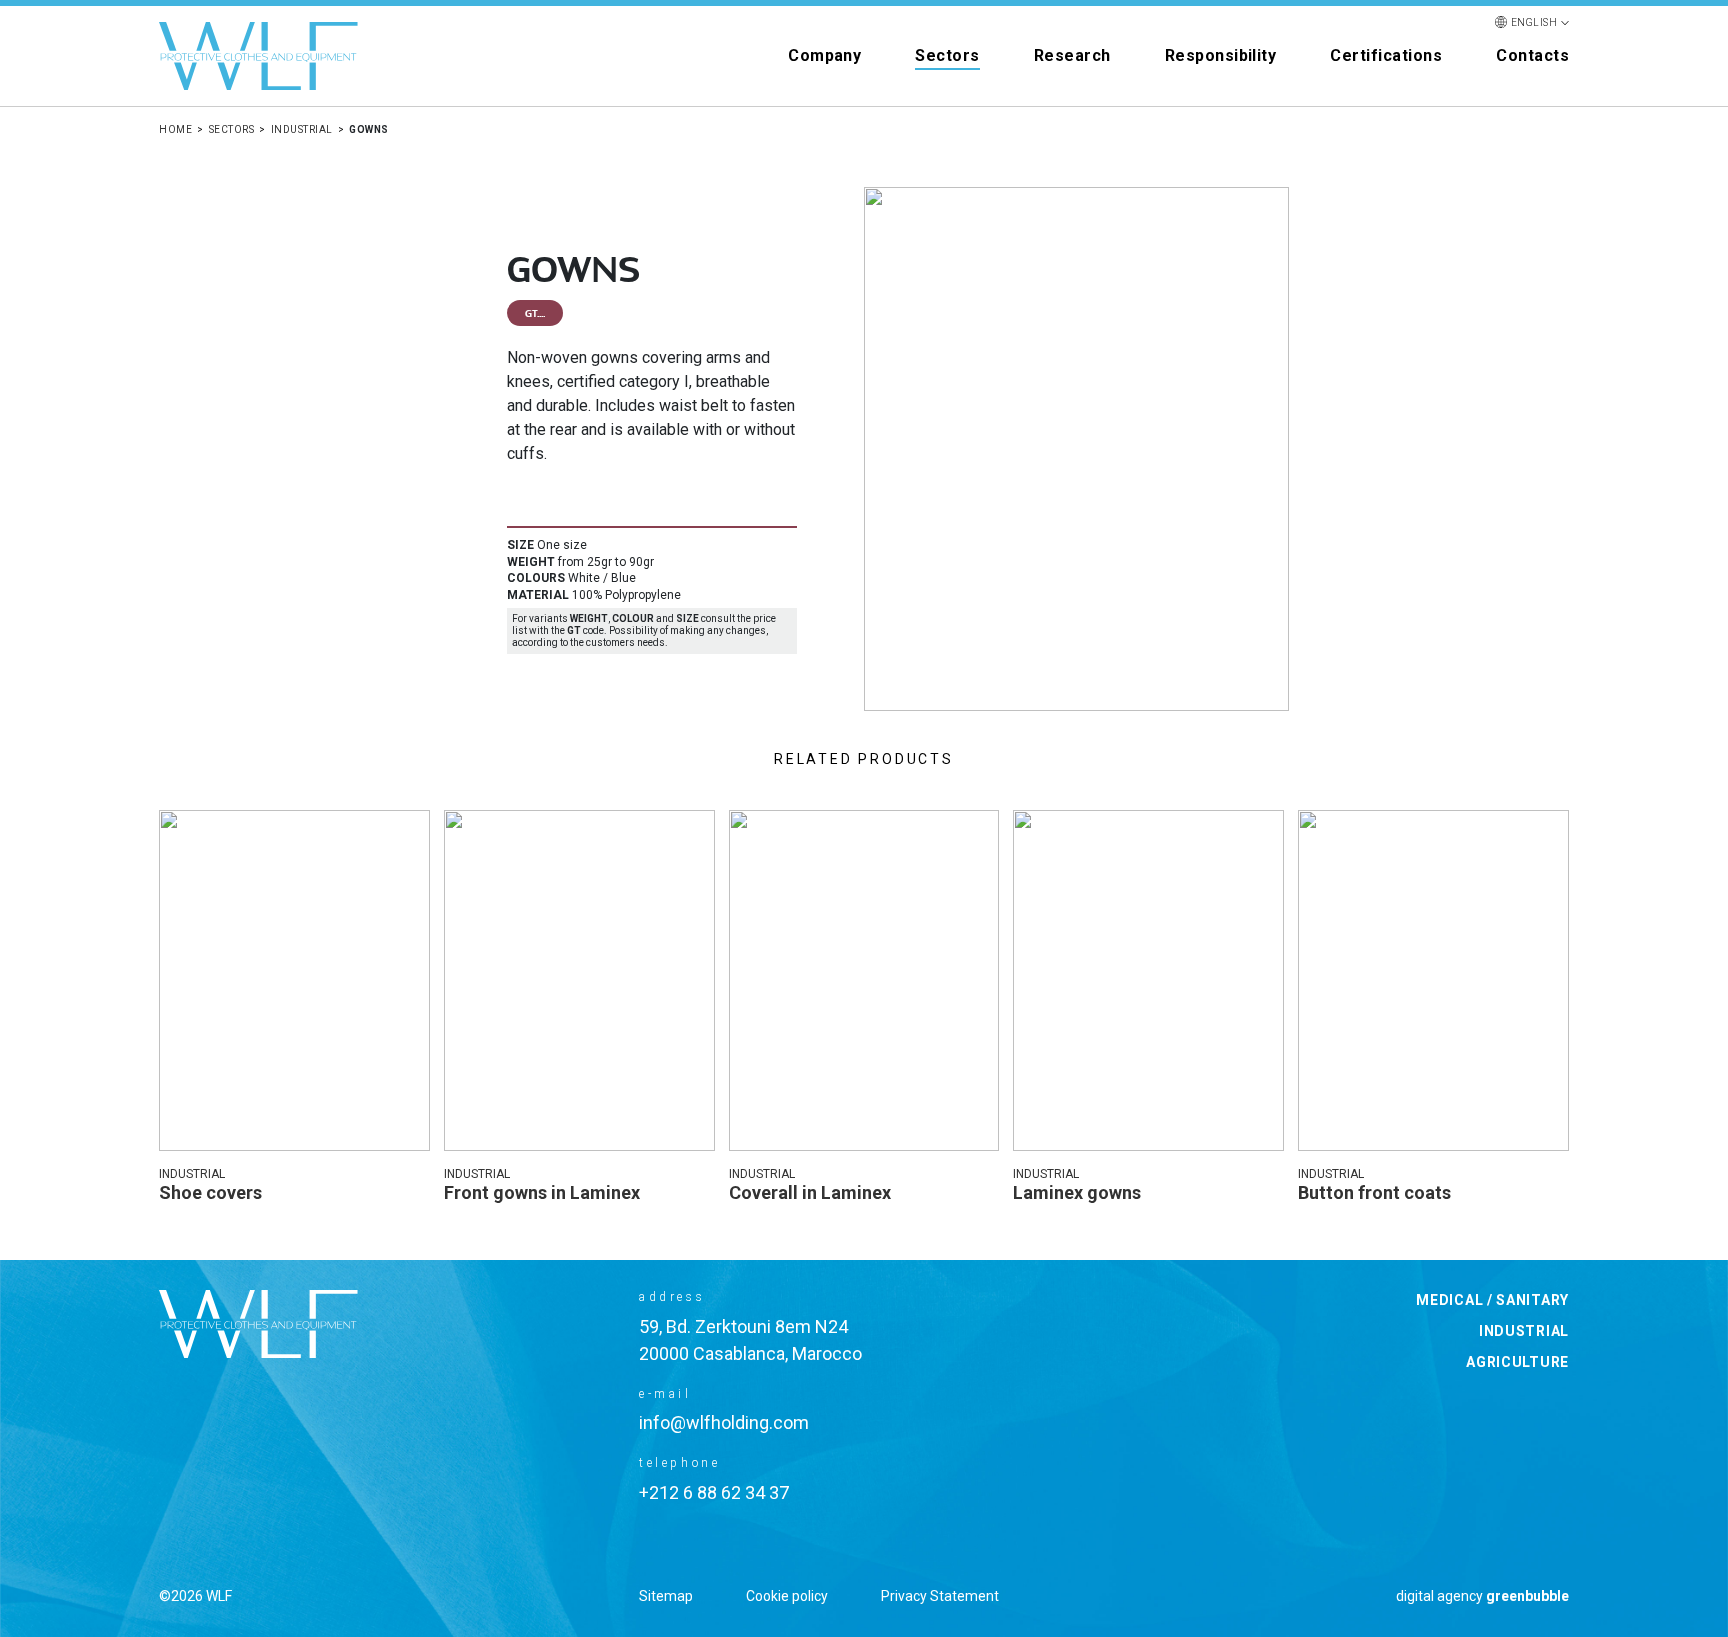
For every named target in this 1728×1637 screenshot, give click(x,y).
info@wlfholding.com (724, 1422)
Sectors (947, 55)
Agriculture (1517, 1362)
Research (1072, 55)
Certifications (1386, 55)
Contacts (1532, 55)
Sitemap (666, 1596)
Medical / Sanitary (1492, 1300)
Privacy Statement (940, 1596)
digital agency (1482, 1596)
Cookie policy (787, 1596)
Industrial (302, 129)
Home (175, 129)
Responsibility (1221, 55)
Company (824, 55)
